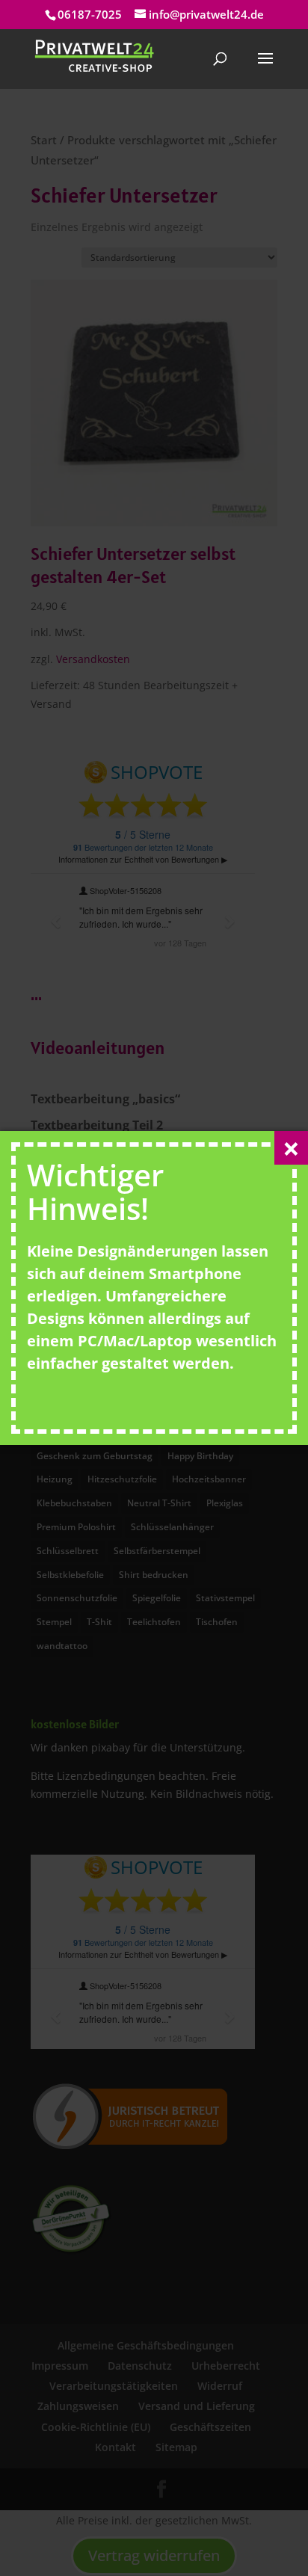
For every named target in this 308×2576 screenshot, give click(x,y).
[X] (291, 1148)
